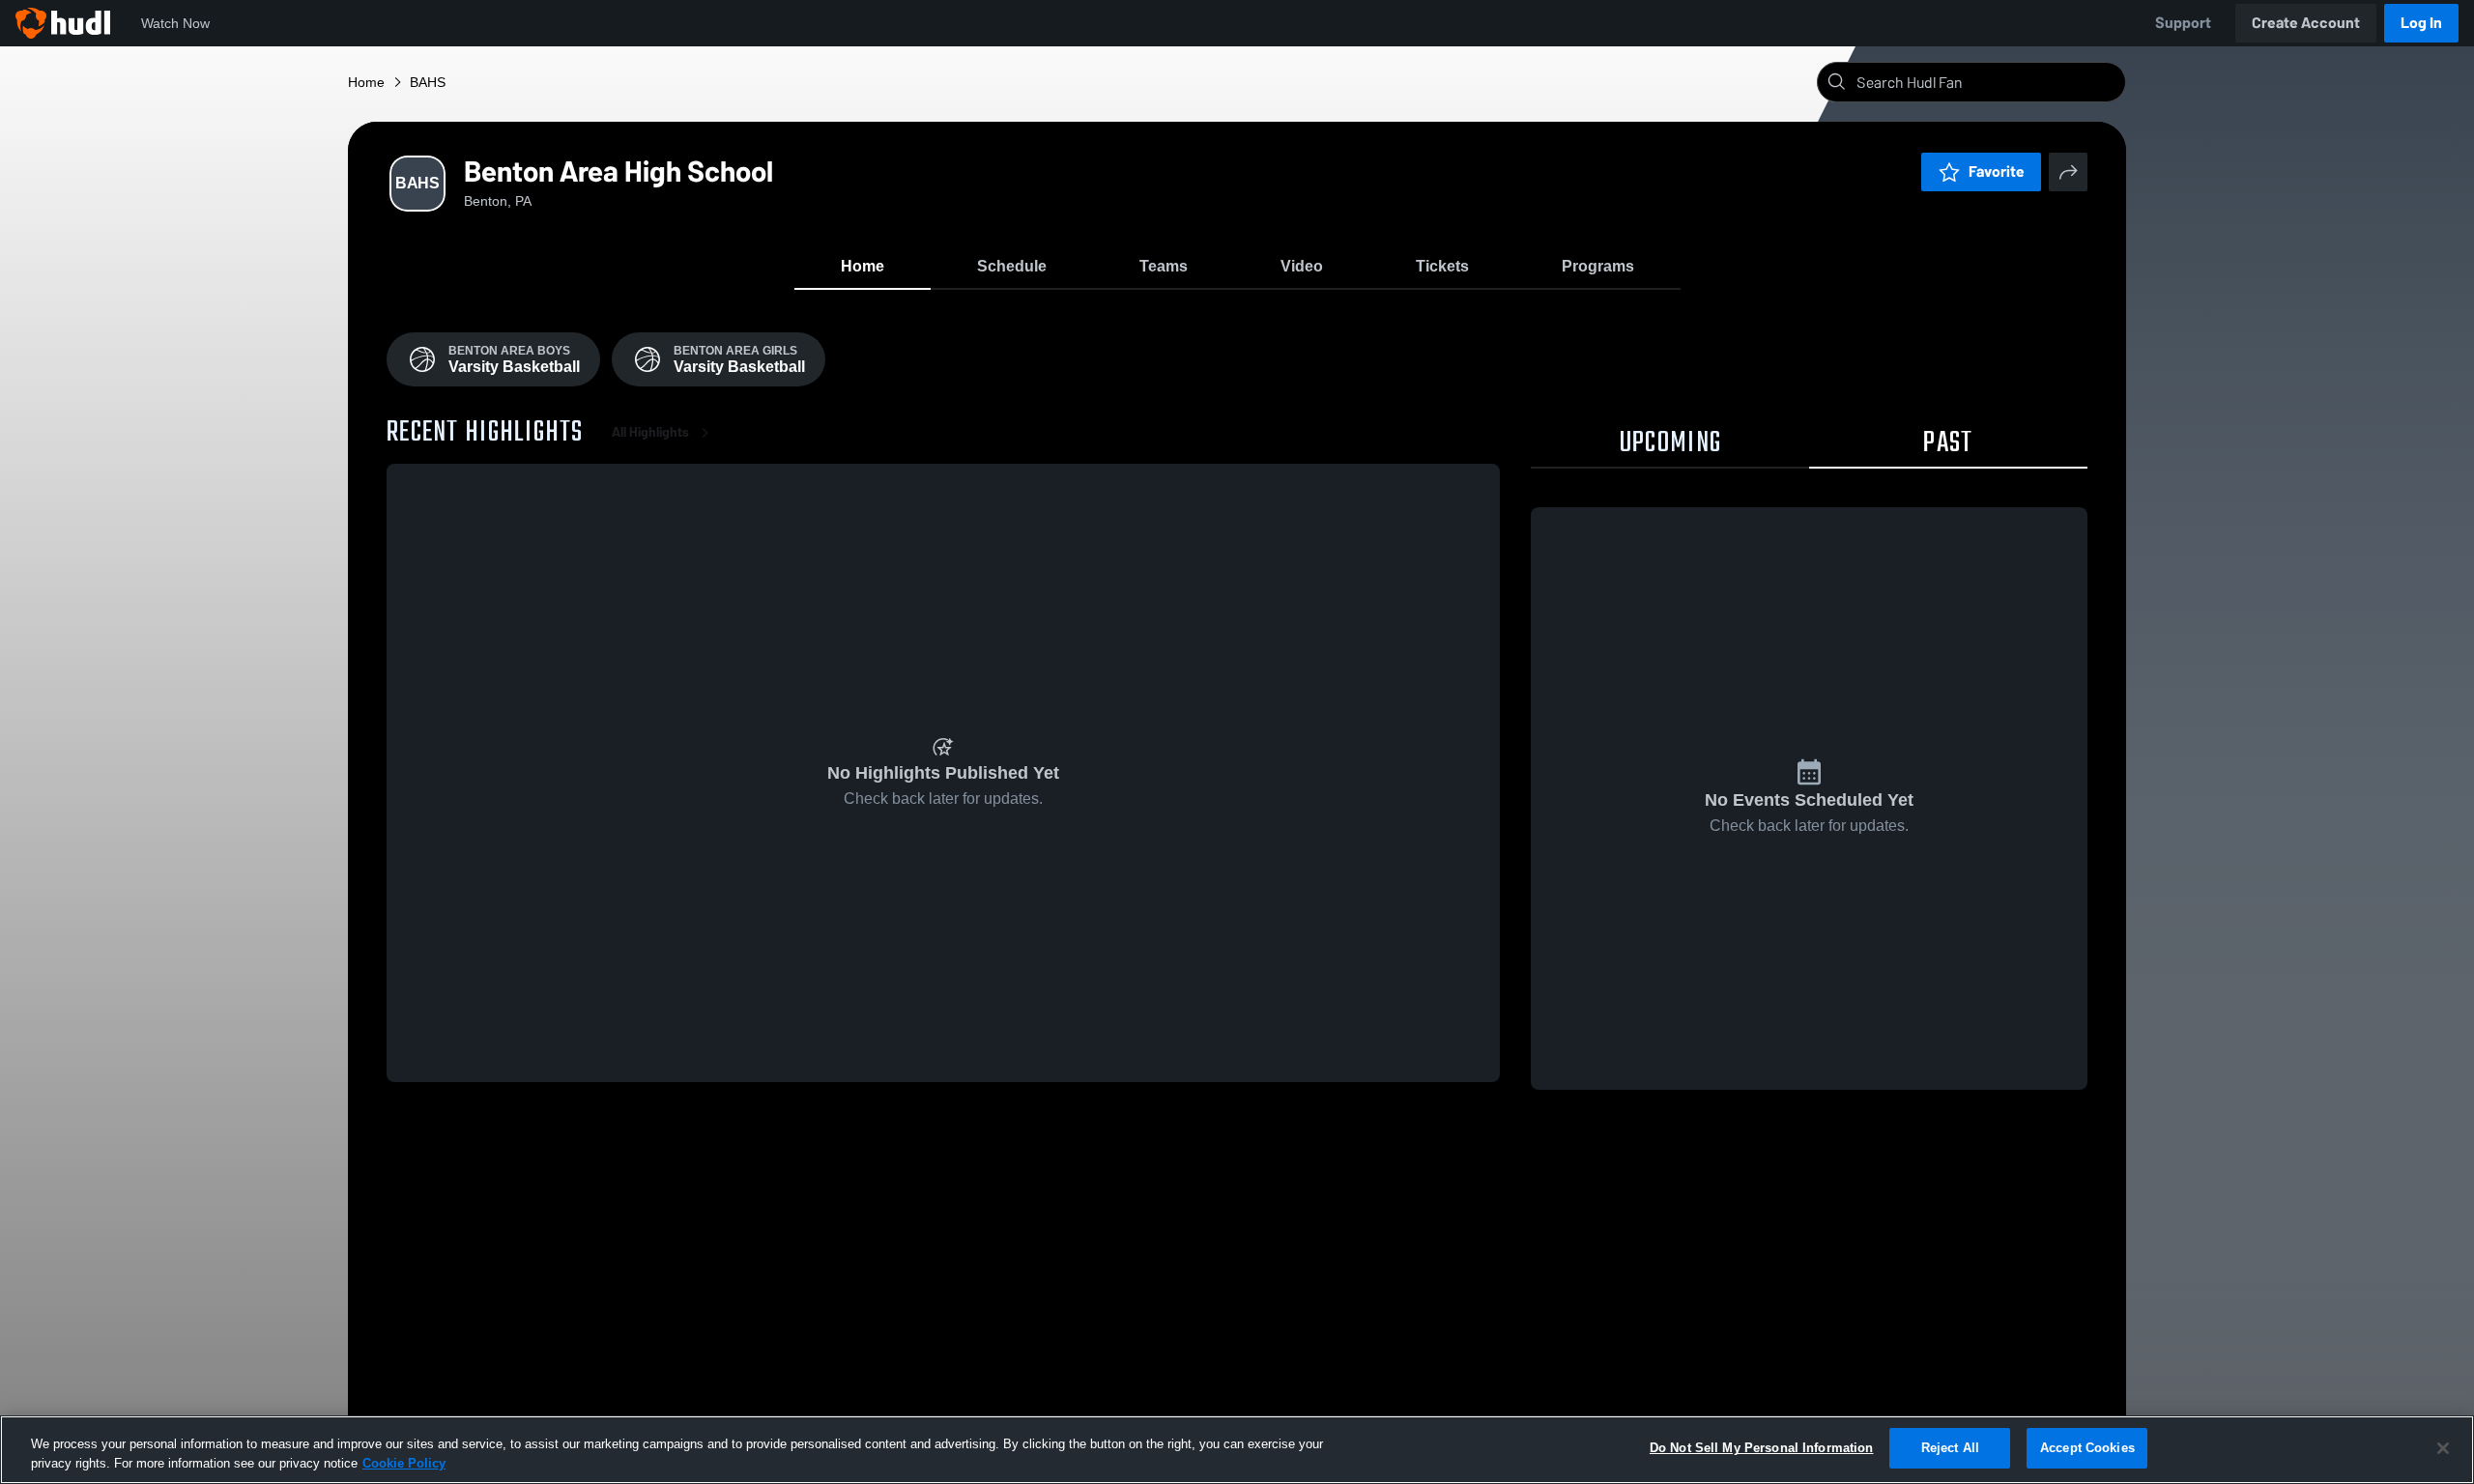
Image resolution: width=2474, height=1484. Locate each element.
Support (2183, 23)
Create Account (2306, 23)
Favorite (1997, 171)
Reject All (1950, 1448)
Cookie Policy (404, 1463)
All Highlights (650, 432)
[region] (1237, 1450)
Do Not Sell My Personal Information (1762, 1448)
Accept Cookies (2087, 1448)
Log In (2421, 23)
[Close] (2443, 1448)
